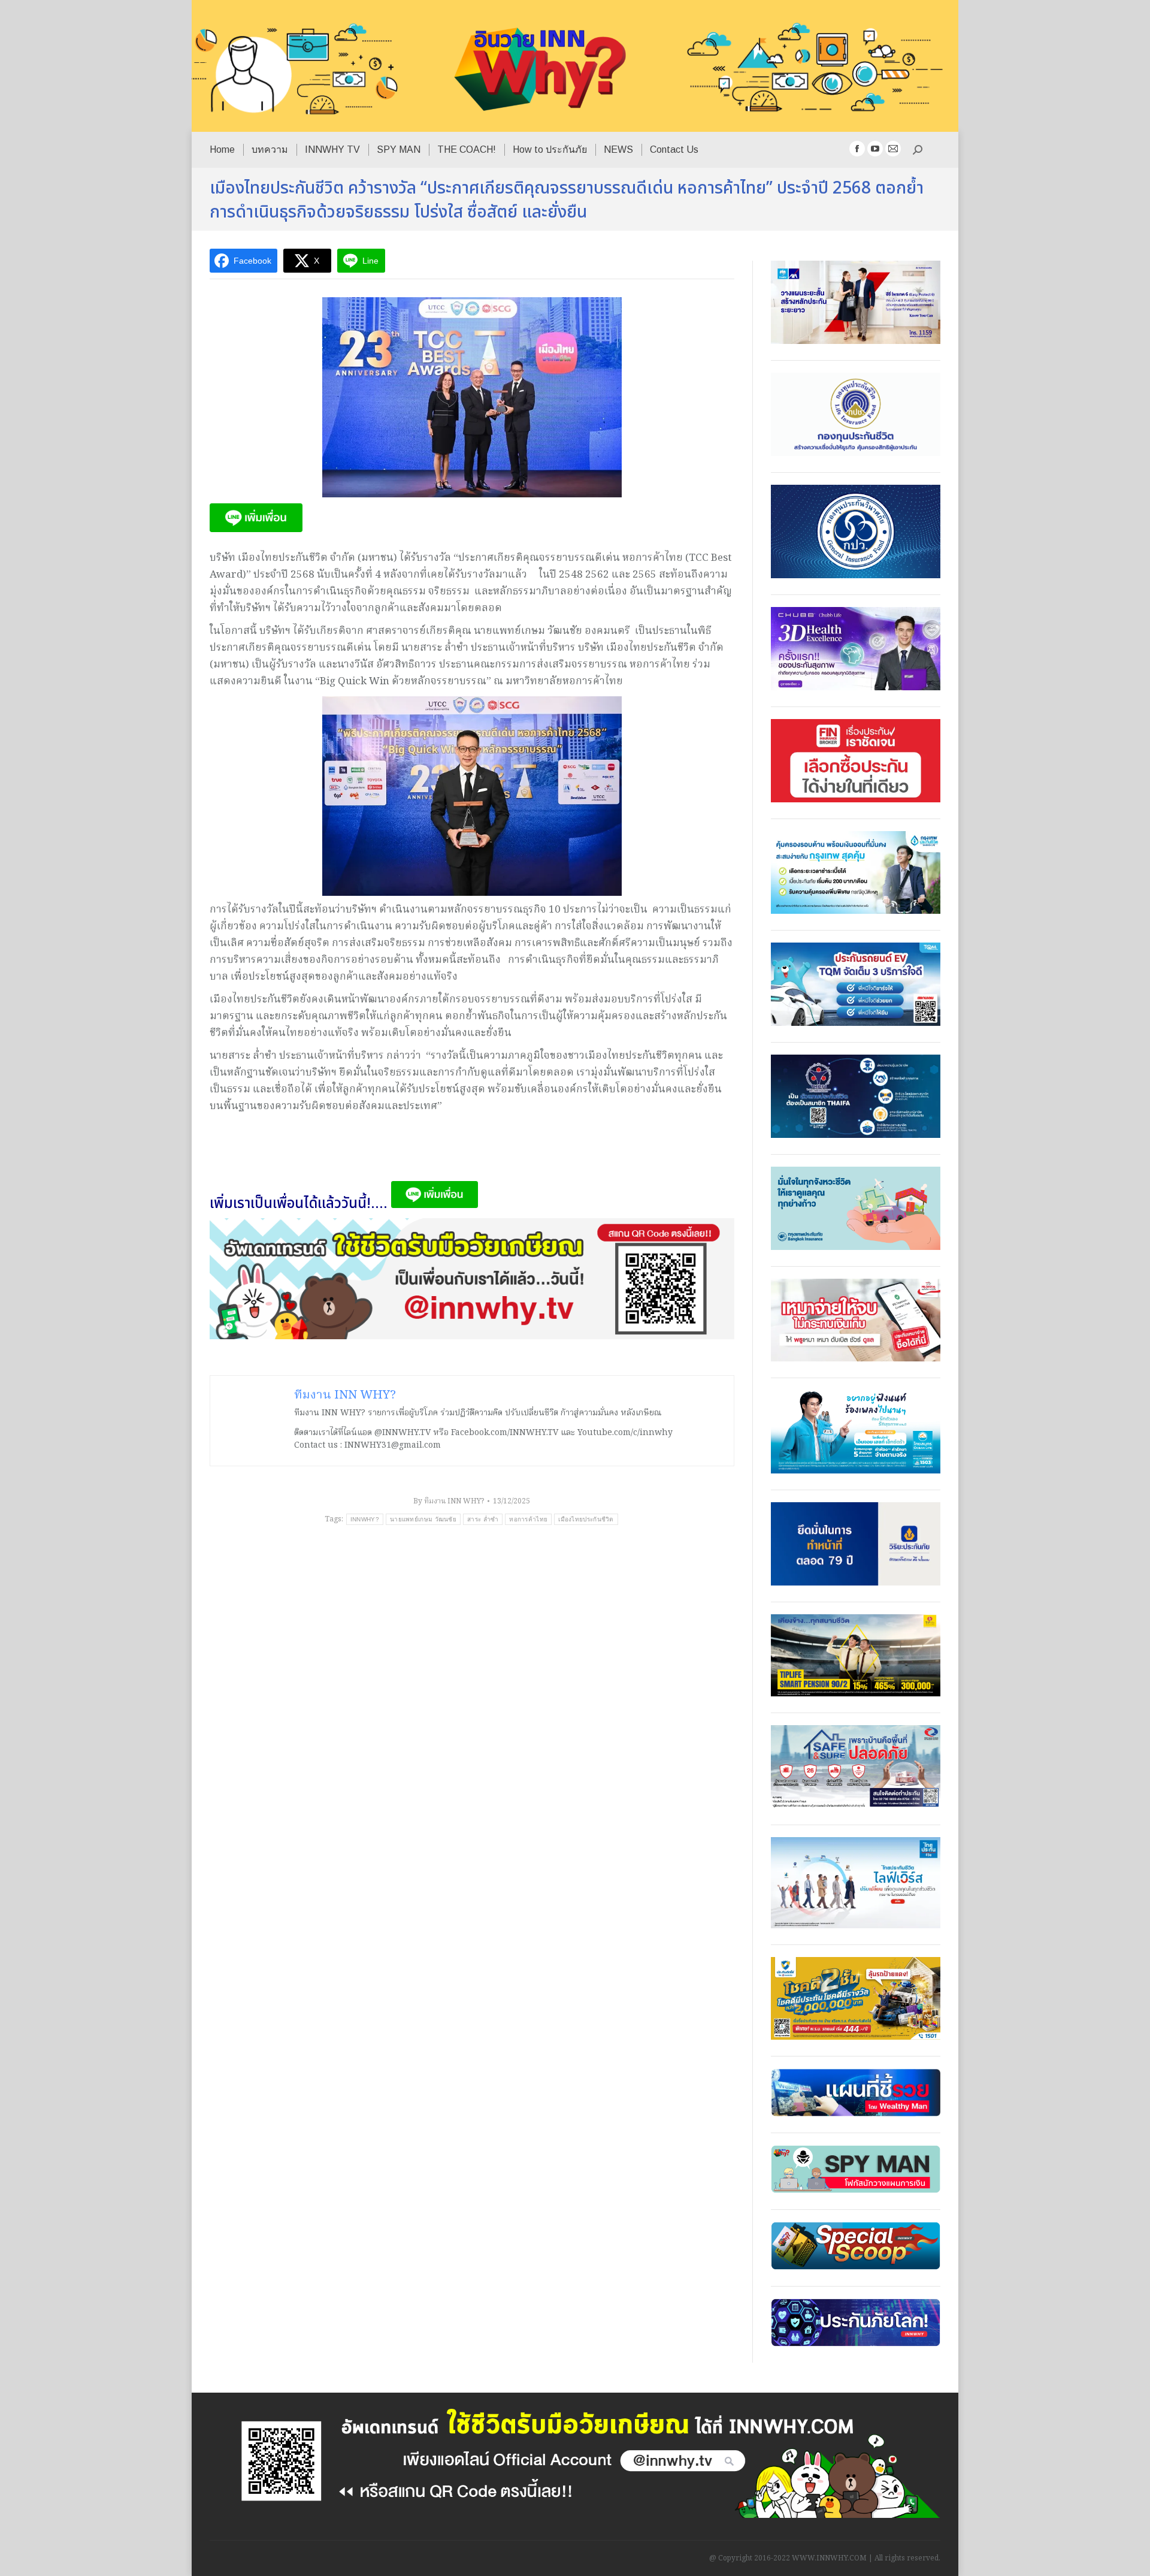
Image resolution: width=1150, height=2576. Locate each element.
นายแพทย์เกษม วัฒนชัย (423, 1519)
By (449, 1501)
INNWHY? (365, 1519)
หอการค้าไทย (528, 1519)
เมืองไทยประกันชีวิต (586, 1519)
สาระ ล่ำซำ (483, 1519)
